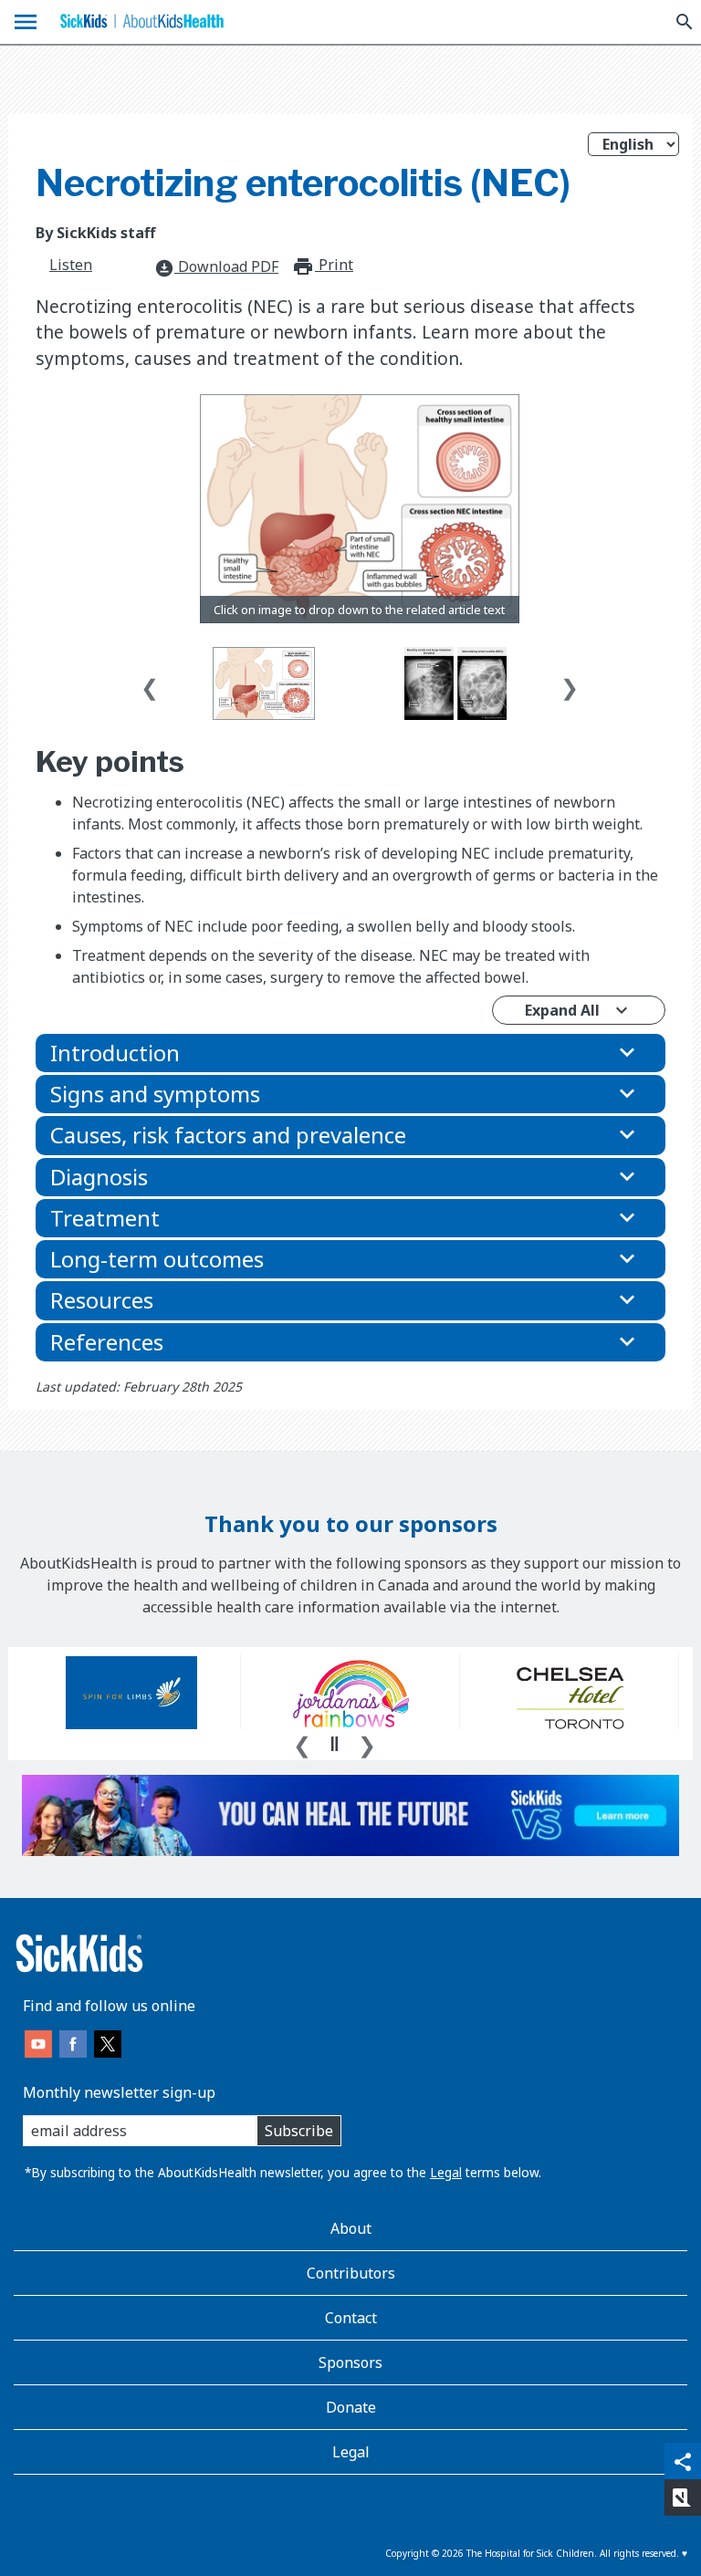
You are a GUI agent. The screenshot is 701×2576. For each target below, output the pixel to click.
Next (570, 683)
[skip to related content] (360, 509)
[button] (350, 1053)
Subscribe (299, 2131)
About (351, 2228)
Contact (351, 2318)
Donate (351, 2407)
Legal (446, 2172)
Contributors (351, 2273)
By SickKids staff (95, 233)
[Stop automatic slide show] (334, 1744)
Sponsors (350, 2362)
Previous (150, 683)
